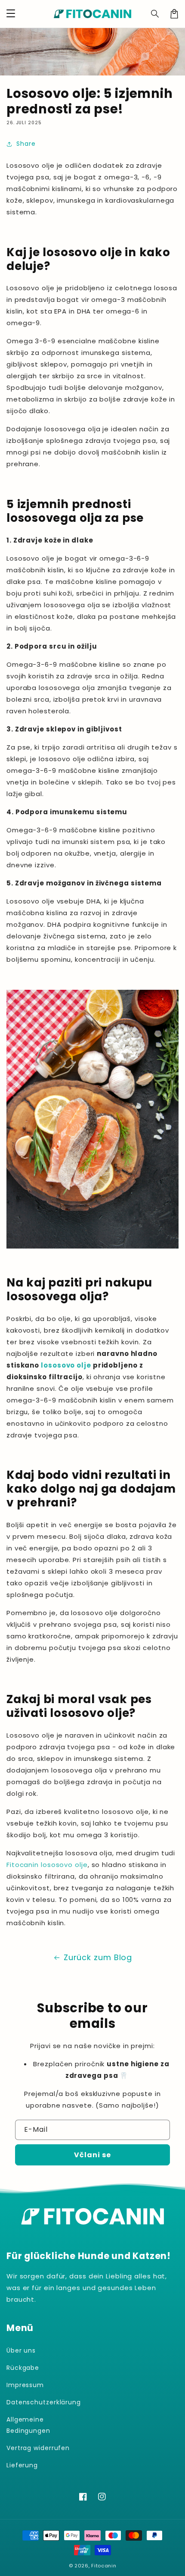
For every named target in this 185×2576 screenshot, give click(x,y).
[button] (155, 14)
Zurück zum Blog (98, 1957)
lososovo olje (66, 1365)
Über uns (21, 2350)
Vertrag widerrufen (38, 2448)
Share (26, 144)
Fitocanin (104, 2566)
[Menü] (11, 14)
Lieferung (22, 2465)
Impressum (25, 2385)
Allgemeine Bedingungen (28, 2425)
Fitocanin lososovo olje (47, 1865)
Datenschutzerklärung (44, 2402)
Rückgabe (23, 2368)
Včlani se (92, 2155)
